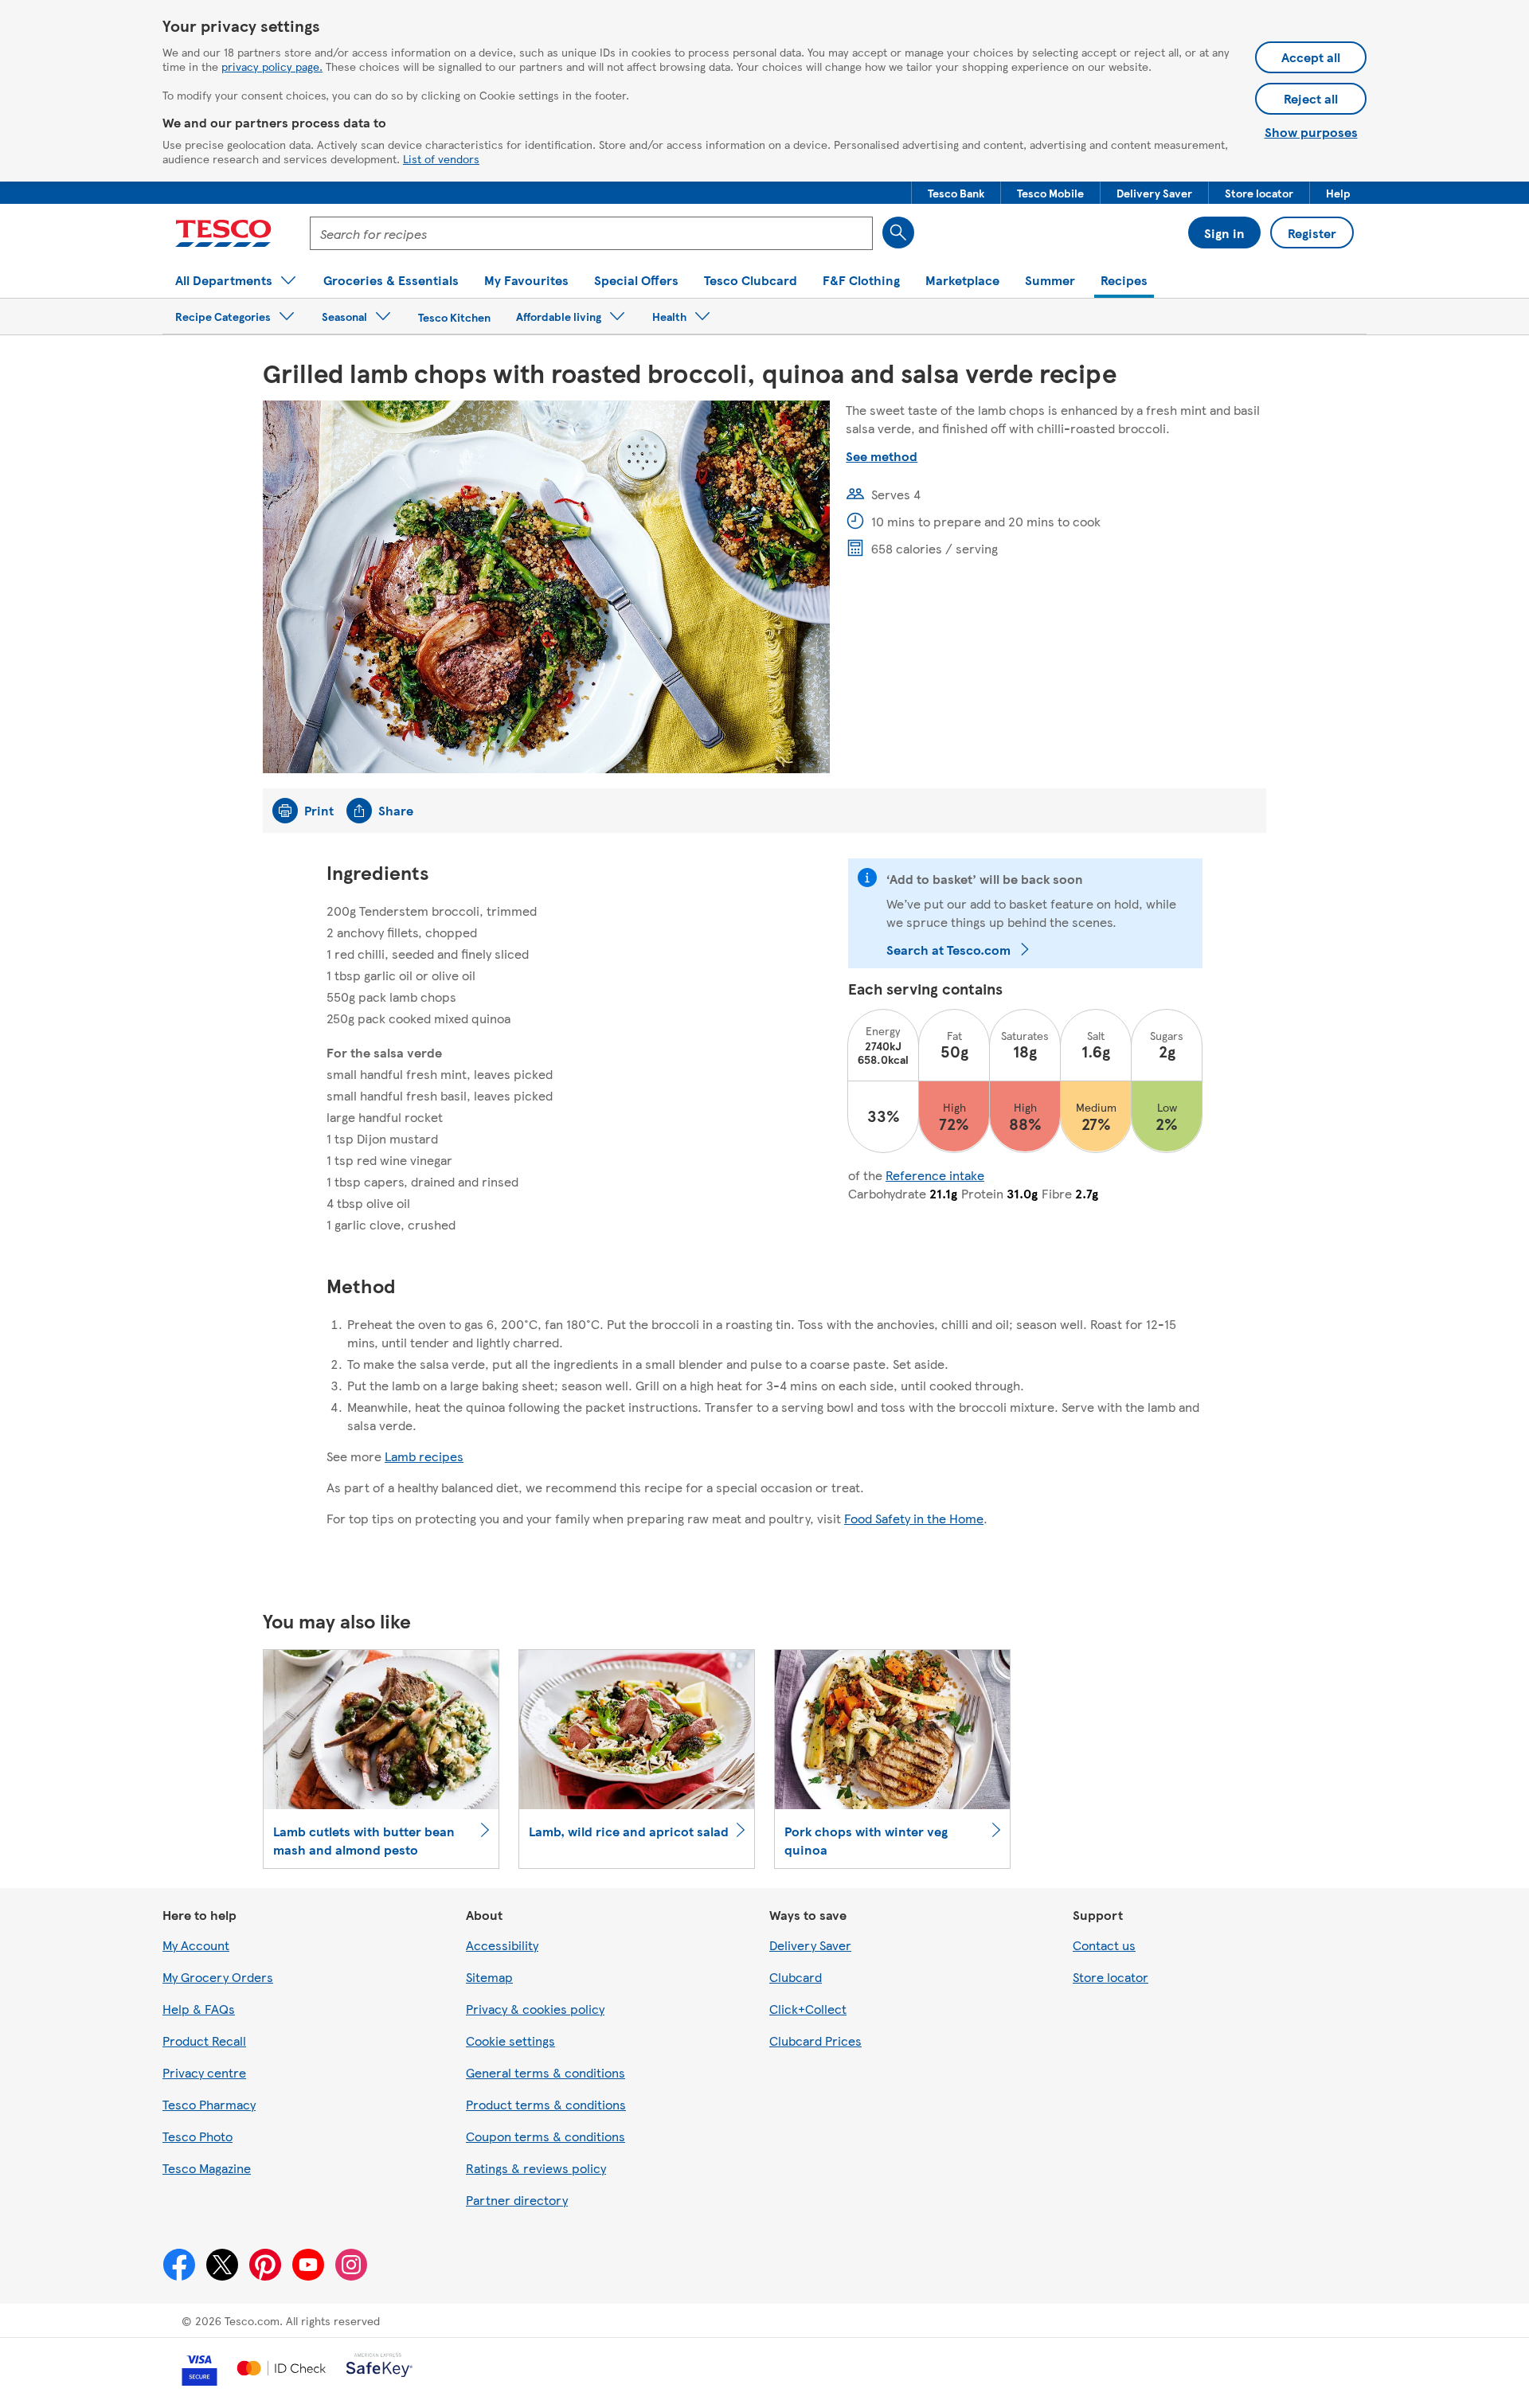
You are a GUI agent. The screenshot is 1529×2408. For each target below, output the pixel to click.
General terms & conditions (546, 2072)
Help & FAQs (199, 2009)
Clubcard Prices (815, 2041)
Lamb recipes (424, 1456)
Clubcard (796, 1977)
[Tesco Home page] (223, 233)
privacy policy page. (272, 66)
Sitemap (489, 1977)
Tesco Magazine (207, 2168)
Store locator (1111, 1977)
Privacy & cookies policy (535, 2009)
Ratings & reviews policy (536, 2168)
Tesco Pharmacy (209, 2104)
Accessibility (502, 1945)
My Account (196, 1945)
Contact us (1104, 1945)
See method (882, 456)
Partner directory (517, 2200)
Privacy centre (204, 2072)
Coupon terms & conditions (546, 2136)
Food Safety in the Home (914, 1518)
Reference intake (935, 1175)
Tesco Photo (197, 2136)
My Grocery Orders (218, 1977)
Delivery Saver (810, 1945)
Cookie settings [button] (510, 2041)
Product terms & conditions (546, 2104)
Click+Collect (808, 2009)
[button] (956, 193)
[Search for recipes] (898, 233)
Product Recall (204, 2041)
